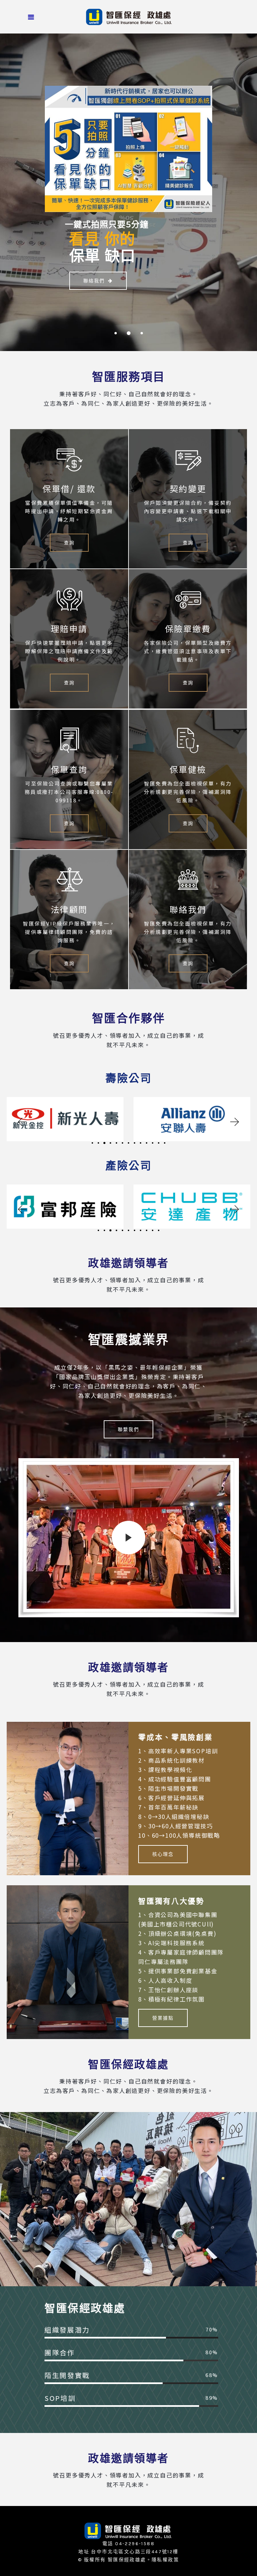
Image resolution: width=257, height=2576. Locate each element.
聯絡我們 (94, 281)
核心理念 (163, 1854)
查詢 (69, 543)
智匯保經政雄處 (127, 2560)
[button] (22, 1122)
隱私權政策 (165, 2560)
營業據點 (163, 2018)
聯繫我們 (128, 1429)
